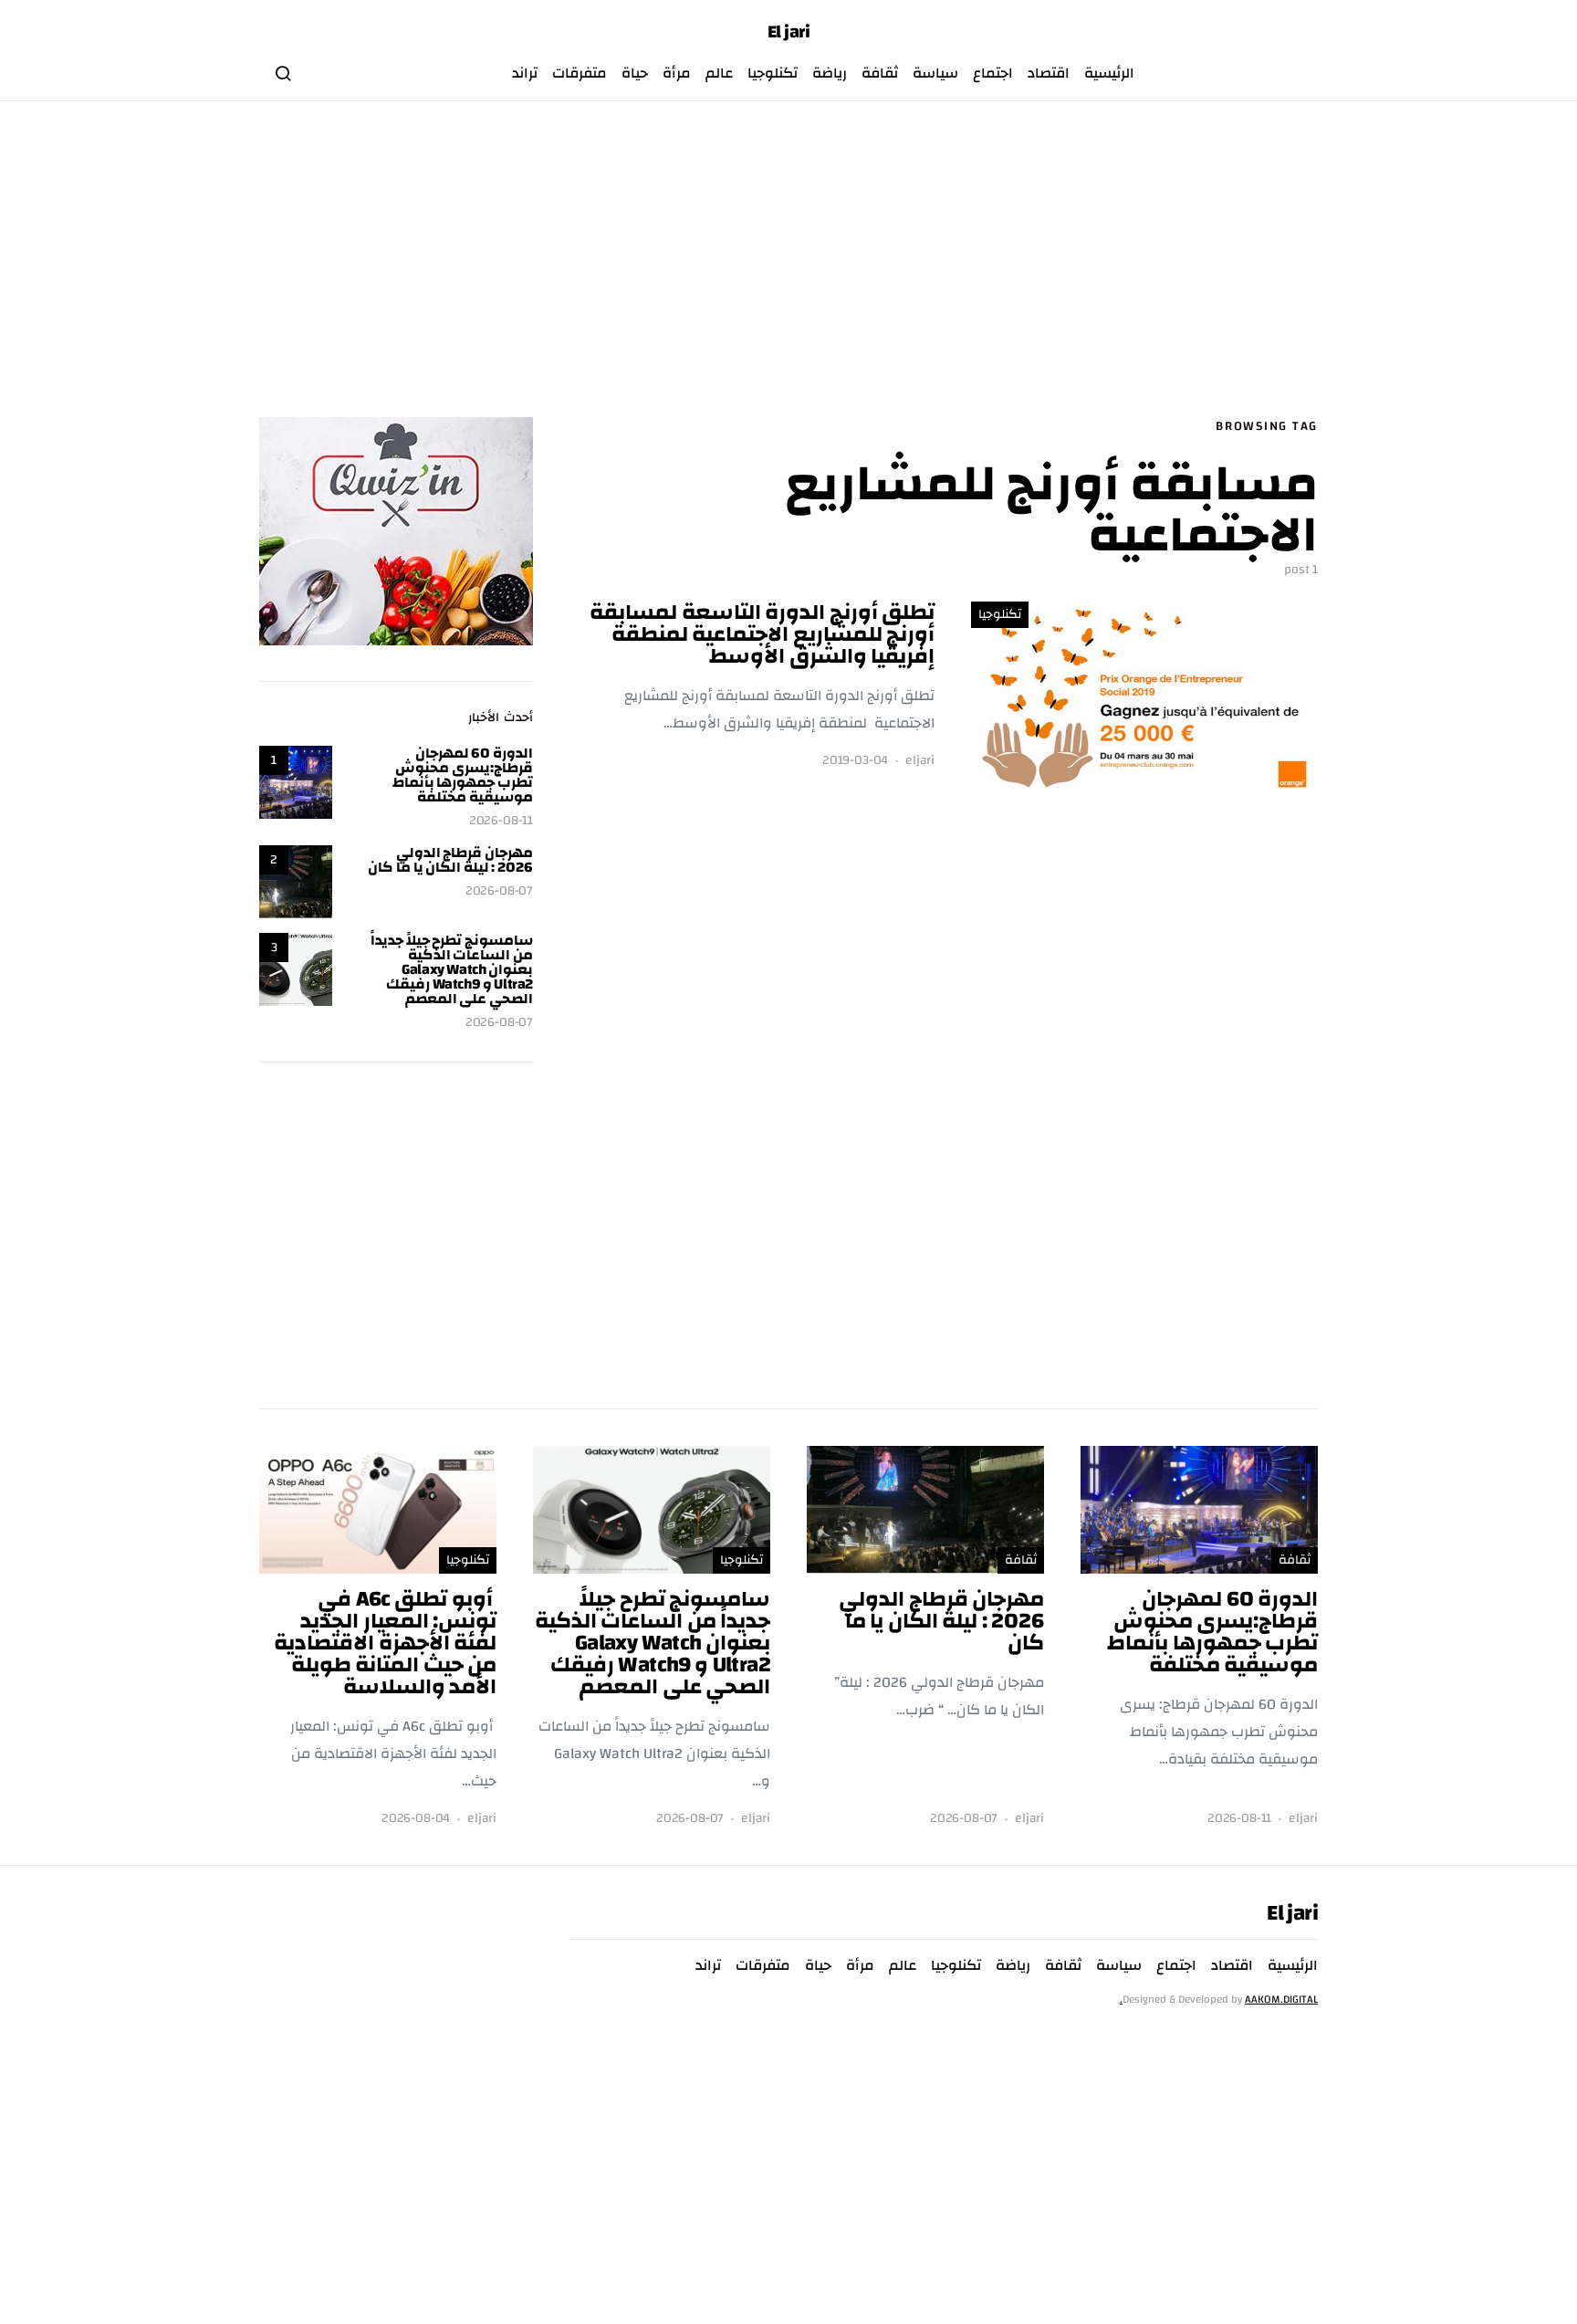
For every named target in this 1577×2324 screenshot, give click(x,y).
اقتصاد (1049, 73)
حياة (635, 73)
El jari (789, 32)
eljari (920, 761)
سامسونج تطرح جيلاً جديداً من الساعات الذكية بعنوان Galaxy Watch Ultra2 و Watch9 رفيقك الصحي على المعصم (452, 969)
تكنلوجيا (773, 73)
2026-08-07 (499, 891)
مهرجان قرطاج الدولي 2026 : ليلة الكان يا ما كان (450, 860)
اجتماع (993, 73)
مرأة (677, 73)
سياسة (935, 73)
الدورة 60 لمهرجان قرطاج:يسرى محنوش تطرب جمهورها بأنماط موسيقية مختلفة (463, 775)
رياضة (830, 73)
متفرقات (580, 73)
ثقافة (880, 73)
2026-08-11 (501, 821)
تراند (525, 73)
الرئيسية (1109, 73)
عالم (719, 73)
